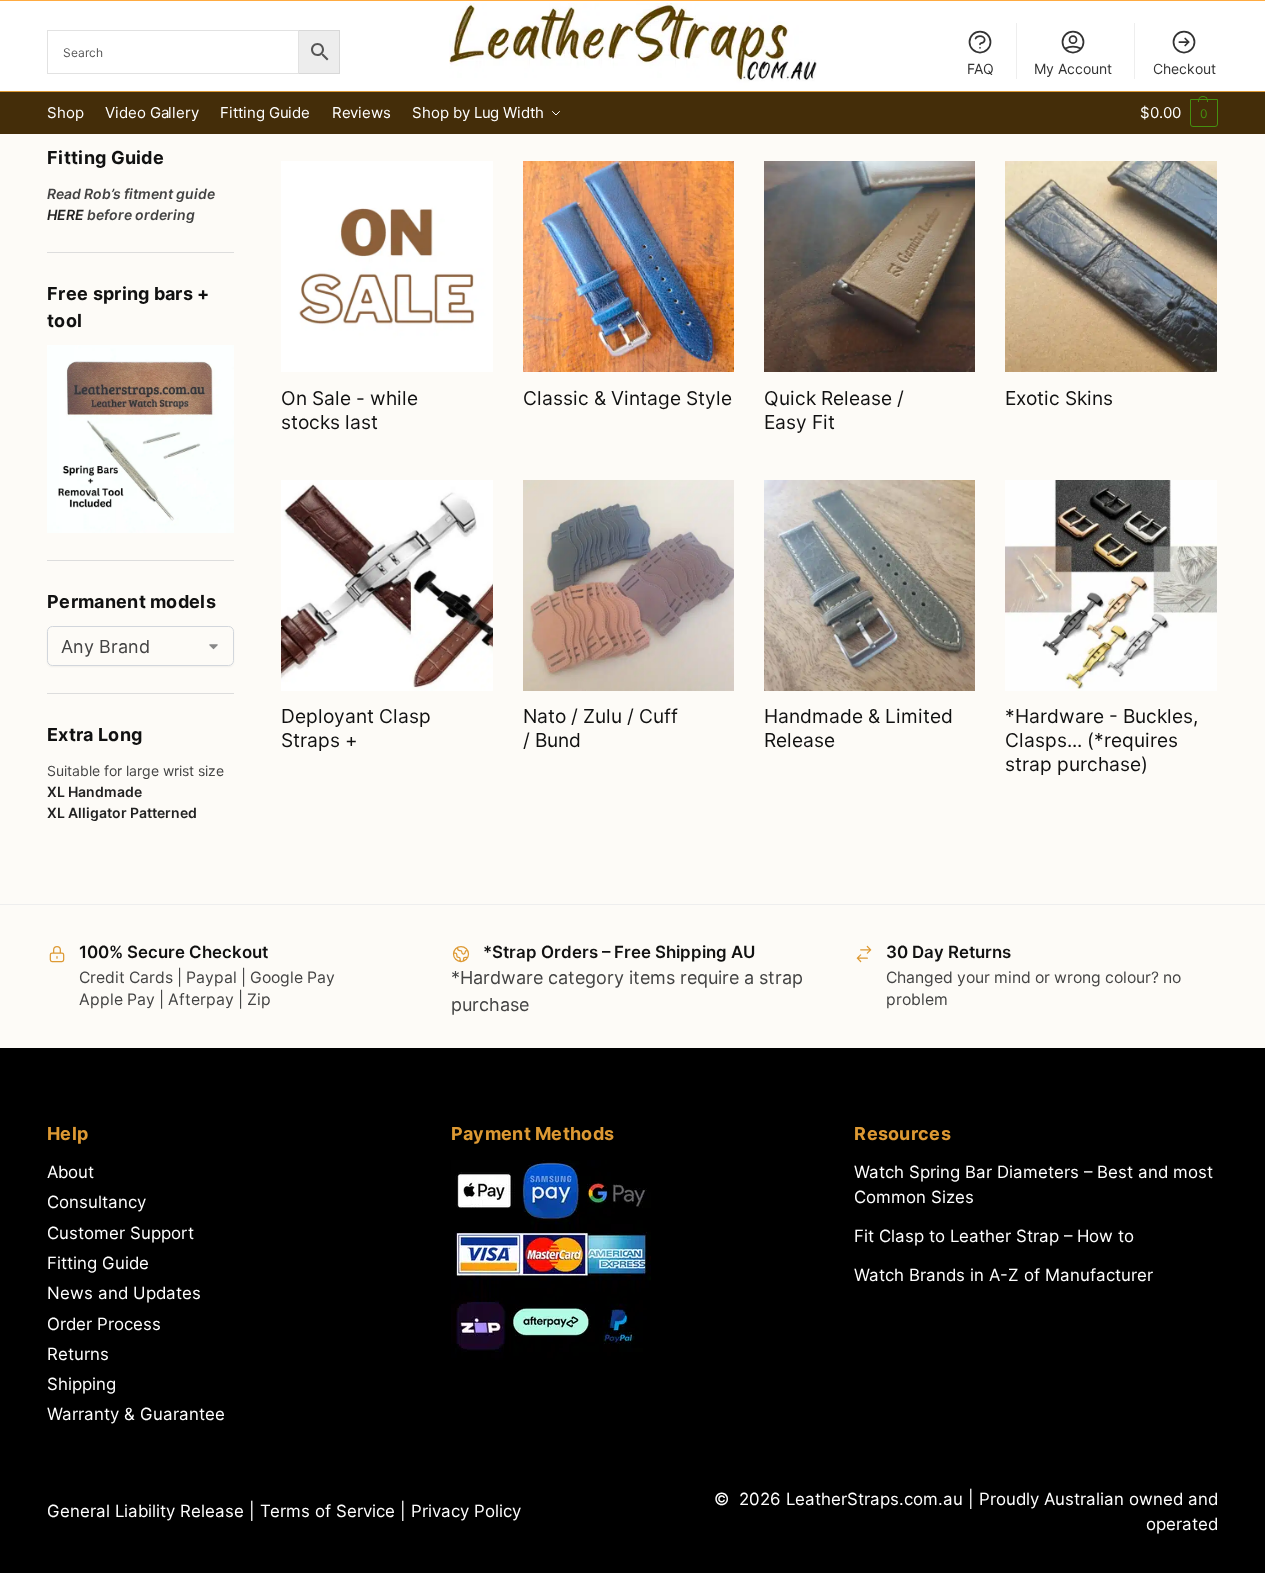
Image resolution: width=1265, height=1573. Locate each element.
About (70, 1172)
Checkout (1184, 68)
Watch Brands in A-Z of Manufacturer (1003, 1275)
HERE (65, 214)
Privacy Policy (466, 1511)
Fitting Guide (98, 1263)
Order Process (104, 1324)
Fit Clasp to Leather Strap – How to (994, 1236)
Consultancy (96, 1202)
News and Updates (124, 1293)
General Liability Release (148, 1511)
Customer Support (120, 1233)
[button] (1178, 113)
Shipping (81, 1384)
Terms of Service (330, 1511)
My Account (1073, 68)
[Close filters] (240, 147)
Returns (78, 1354)
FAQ (980, 68)
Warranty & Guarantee (136, 1414)
